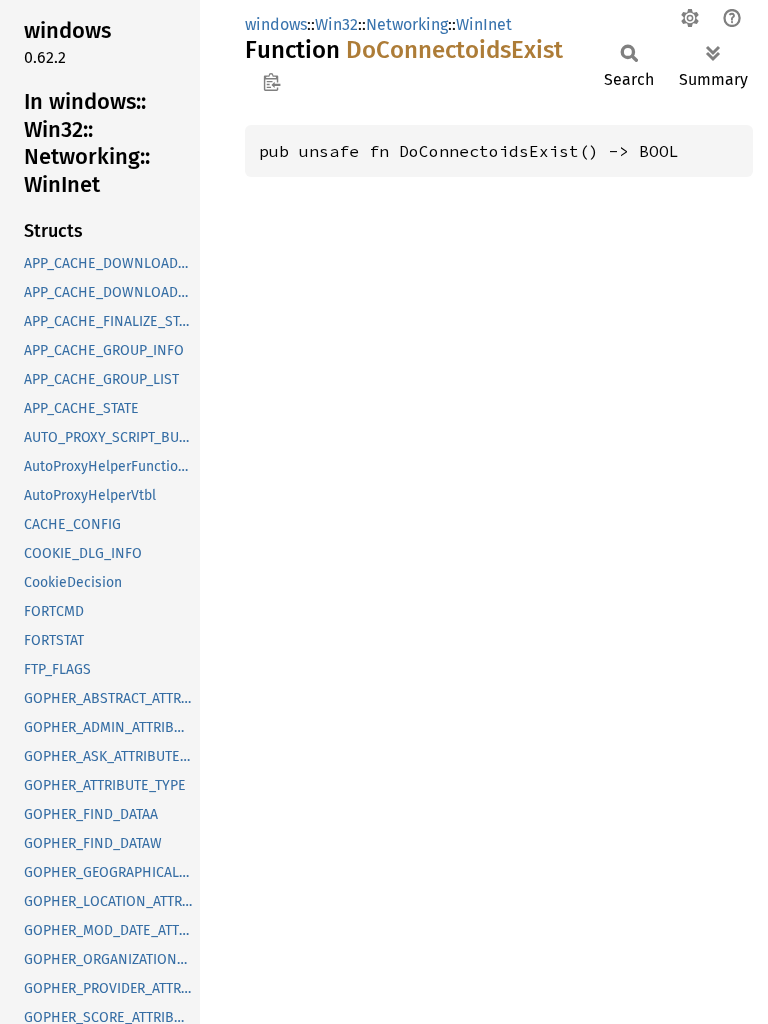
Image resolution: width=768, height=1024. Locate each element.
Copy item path (271, 82)
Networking (407, 24)
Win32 (336, 24)
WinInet (484, 24)
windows (276, 24)
